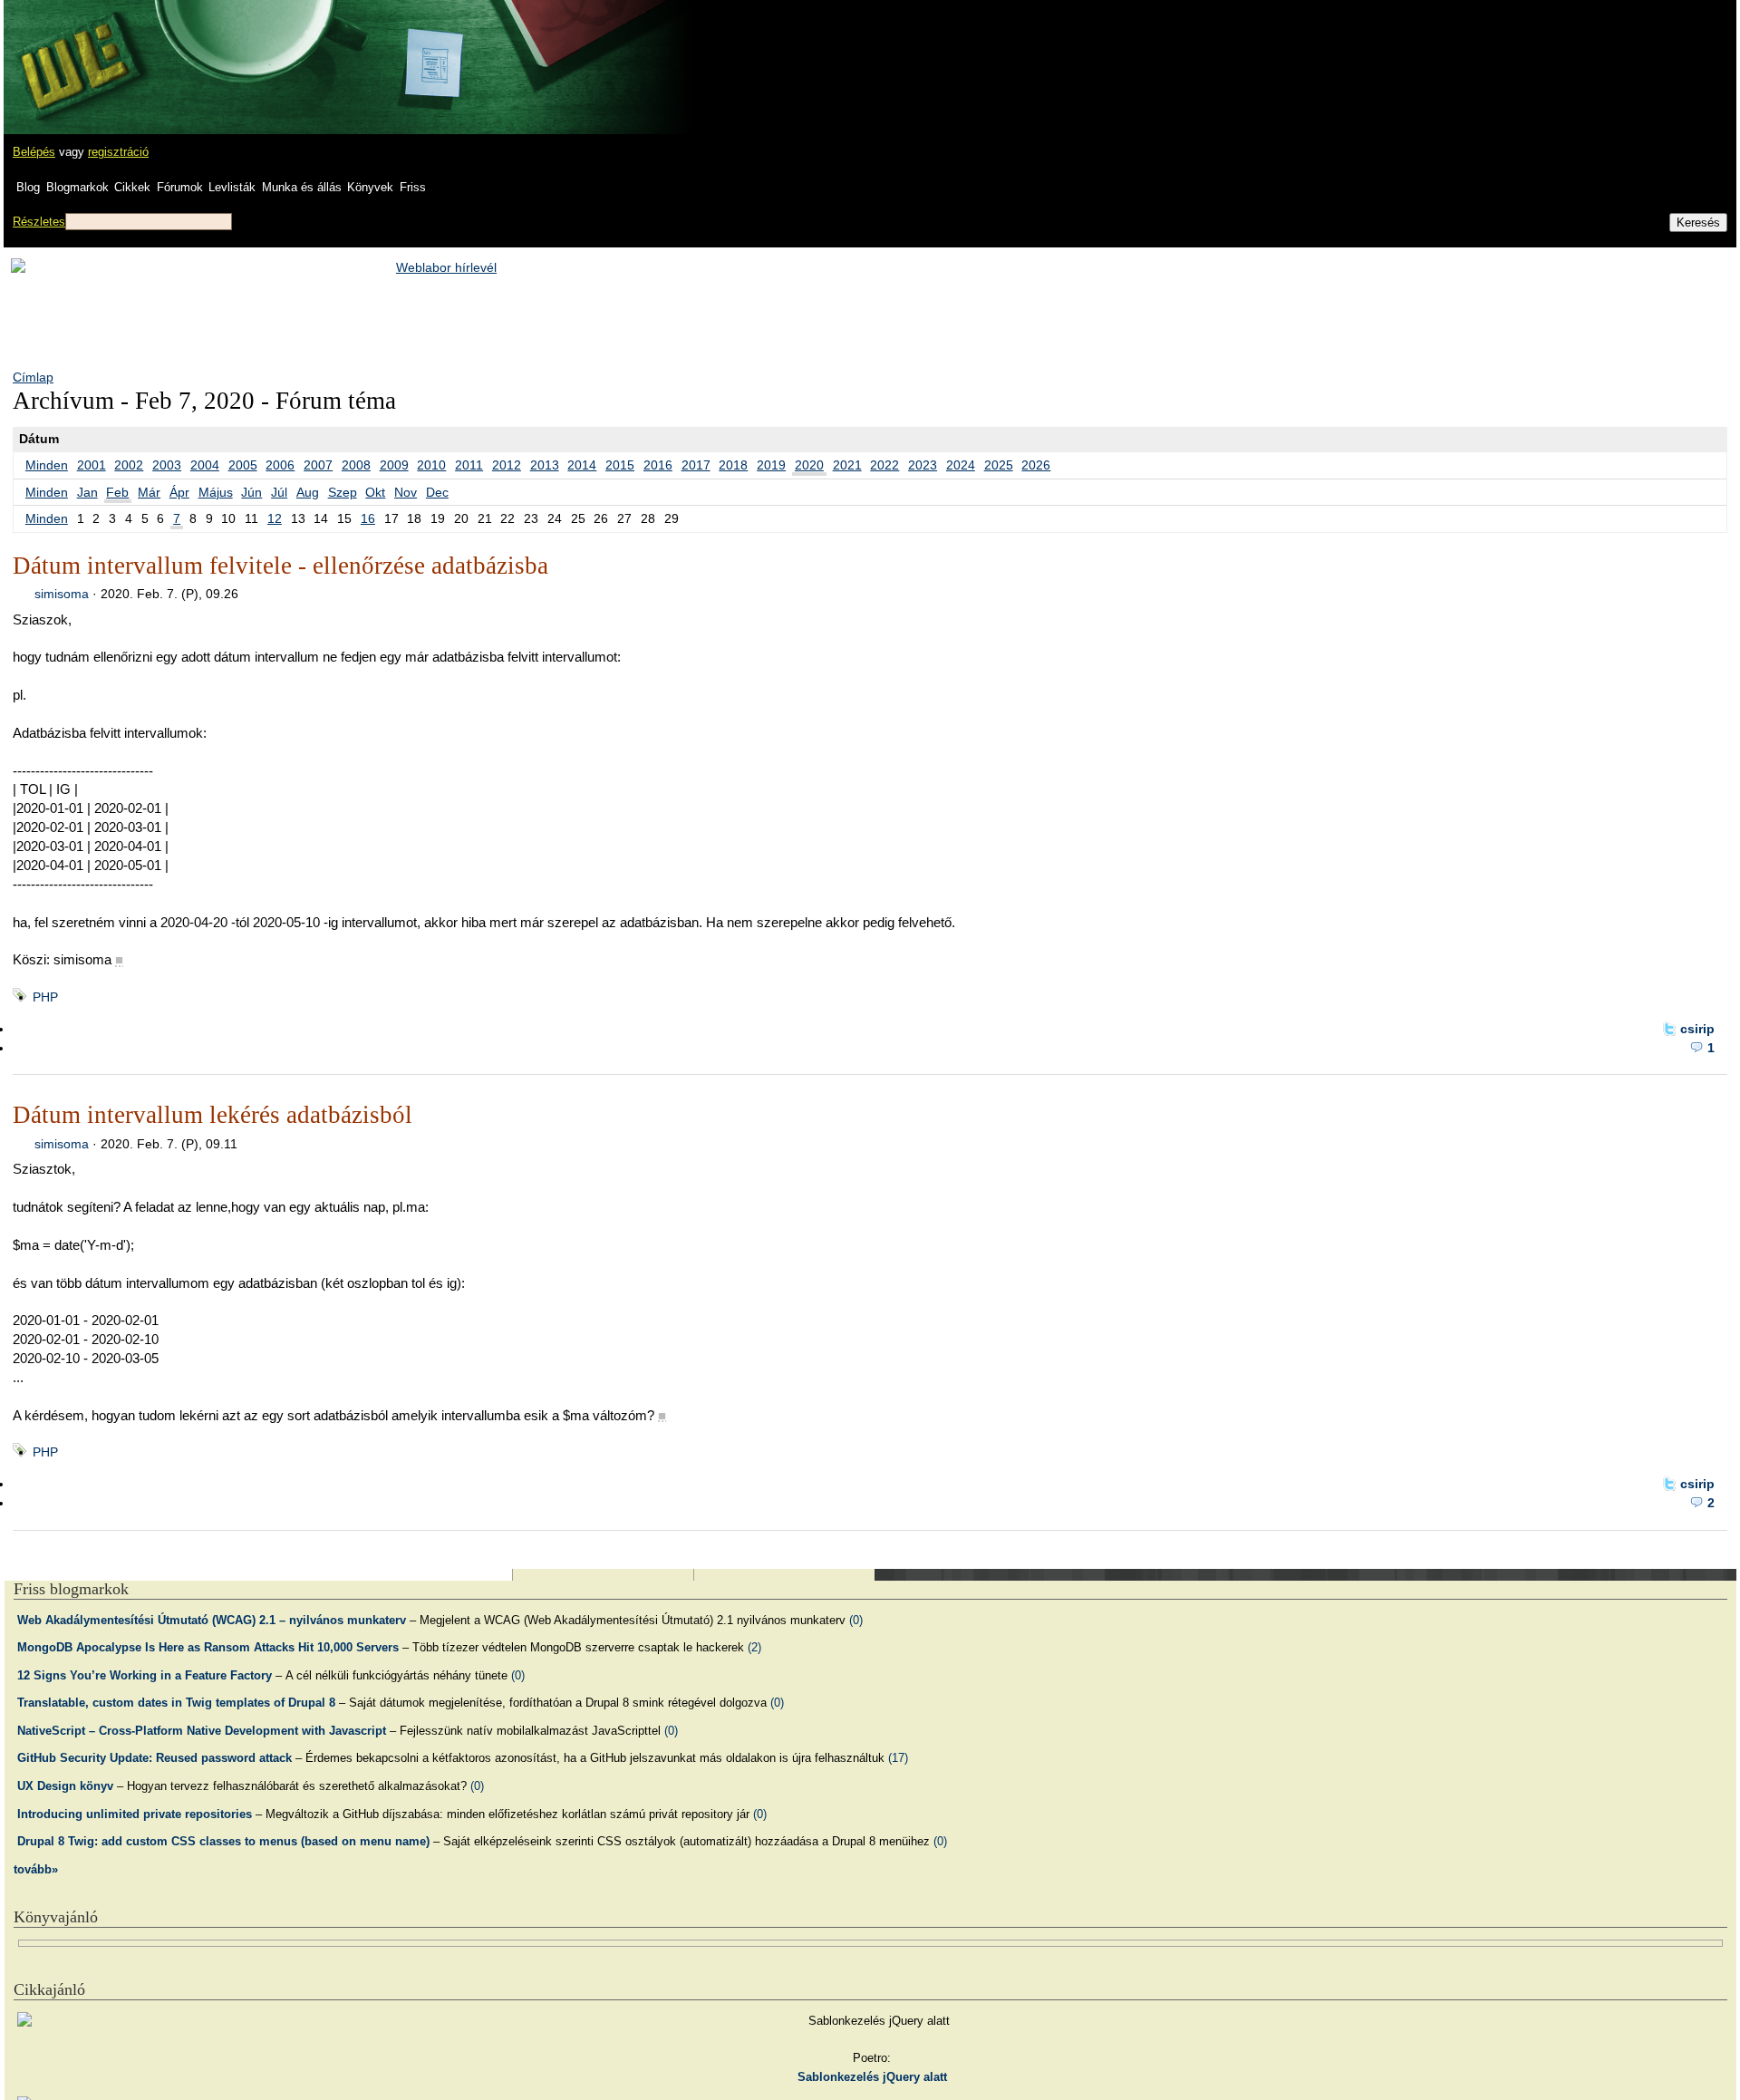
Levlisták (232, 187)
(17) (898, 1758)
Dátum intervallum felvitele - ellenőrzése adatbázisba (280, 566)
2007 (318, 465)
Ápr (179, 492)
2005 (243, 465)
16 (368, 518)
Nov (406, 492)
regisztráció (118, 152)
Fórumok (180, 187)
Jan (87, 492)
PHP (45, 997)
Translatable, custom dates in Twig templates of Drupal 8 (176, 1703)
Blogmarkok (77, 187)
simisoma (62, 594)
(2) (754, 1647)
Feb (117, 492)
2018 (733, 465)
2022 (884, 465)
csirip (1697, 1029)
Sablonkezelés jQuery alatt (872, 2077)
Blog (28, 187)
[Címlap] (73, 50)
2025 (999, 465)
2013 (545, 465)
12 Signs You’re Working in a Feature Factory (145, 1675)
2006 (280, 465)
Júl (279, 492)
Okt (375, 492)
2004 (205, 465)
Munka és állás (302, 187)
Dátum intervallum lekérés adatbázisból (213, 1115)
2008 (356, 465)
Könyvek (370, 187)
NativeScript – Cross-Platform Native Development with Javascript (202, 1731)
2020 (809, 465)
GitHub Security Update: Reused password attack (155, 1758)
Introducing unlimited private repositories (135, 1814)
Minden (47, 465)
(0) (856, 1620)
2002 (129, 465)
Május (216, 492)
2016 (658, 465)
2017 (696, 465)
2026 (1036, 465)
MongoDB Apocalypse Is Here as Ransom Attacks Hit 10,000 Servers (208, 1647)
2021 (847, 465)
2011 (469, 465)
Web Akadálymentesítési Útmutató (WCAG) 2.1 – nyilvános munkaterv (212, 1620)
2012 (507, 465)
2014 (582, 465)
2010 (431, 465)
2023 (923, 465)
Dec (437, 492)
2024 (961, 465)
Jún (251, 492)
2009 (394, 465)
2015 (620, 465)
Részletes (39, 222)
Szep (343, 492)
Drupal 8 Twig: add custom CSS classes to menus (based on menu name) (223, 1841)
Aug (308, 492)
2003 (167, 465)
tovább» (36, 1869)
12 (275, 518)
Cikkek (132, 187)
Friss (413, 187)
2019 (771, 465)
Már (149, 492)
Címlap (33, 377)
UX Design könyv (65, 1786)
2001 (92, 465)
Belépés (34, 152)
